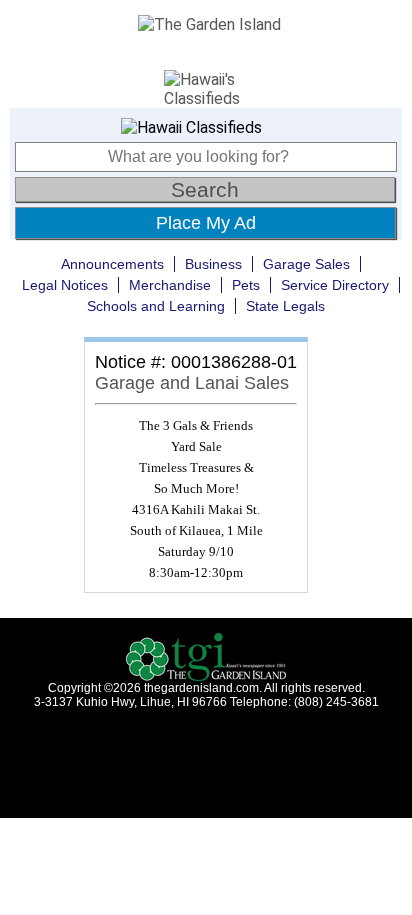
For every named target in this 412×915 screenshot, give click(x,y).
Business (213, 264)
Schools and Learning (156, 306)
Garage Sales (306, 264)
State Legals (285, 306)
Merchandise (170, 285)
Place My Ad (206, 223)
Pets (246, 285)
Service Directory (335, 285)
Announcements (112, 264)
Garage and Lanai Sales (192, 383)
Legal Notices (65, 285)
